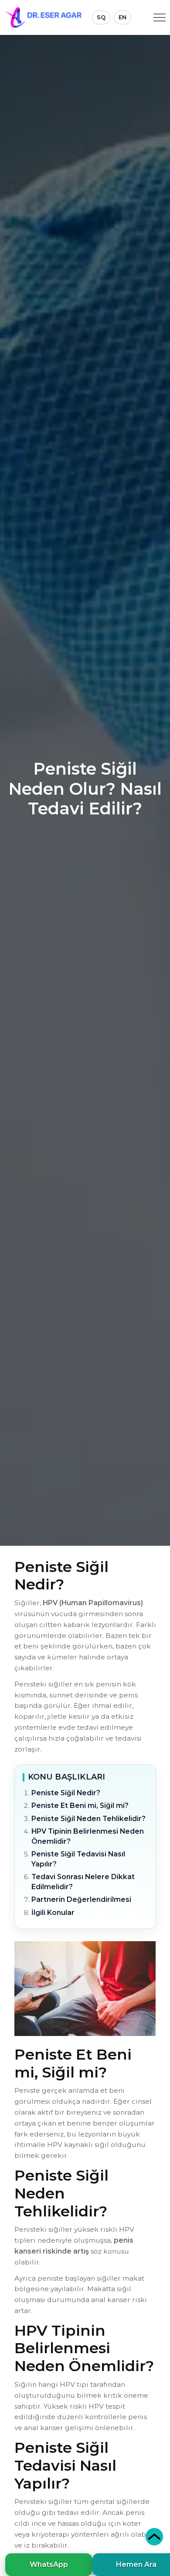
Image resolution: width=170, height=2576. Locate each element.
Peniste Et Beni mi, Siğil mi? (80, 1806)
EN (122, 17)
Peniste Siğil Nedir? (66, 1793)
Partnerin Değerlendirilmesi (81, 1899)
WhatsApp (49, 2564)
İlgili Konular (53, 1913)
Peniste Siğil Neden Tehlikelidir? (88, 1819)
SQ (101, 17)
